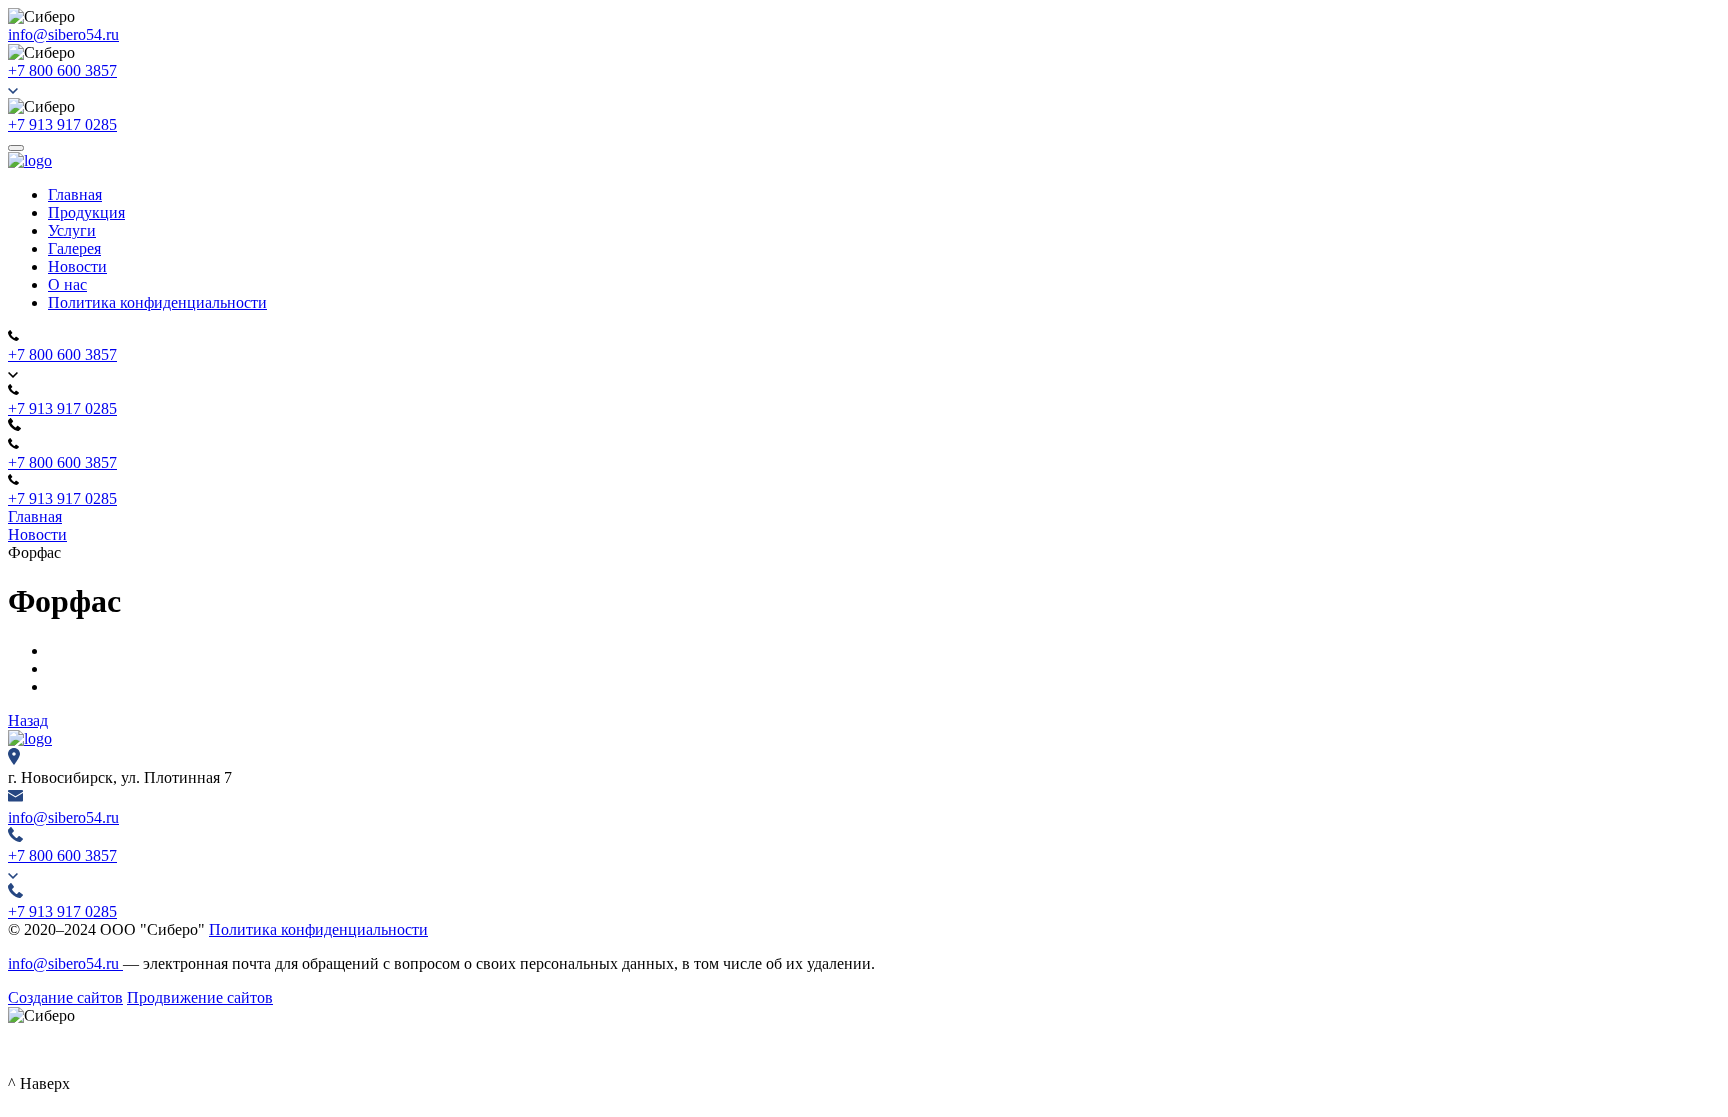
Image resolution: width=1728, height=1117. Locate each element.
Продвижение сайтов (200, 997)
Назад (28, 720)
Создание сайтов (65, 997)
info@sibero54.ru (63, 34)
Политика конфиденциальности (318, 929)
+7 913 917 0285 (62, 124)
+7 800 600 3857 (62, 70)
